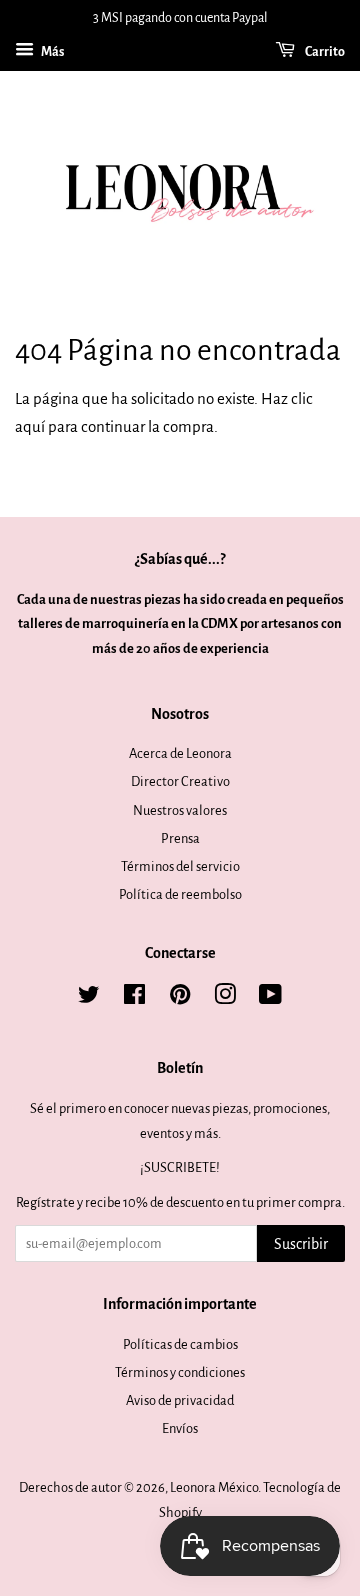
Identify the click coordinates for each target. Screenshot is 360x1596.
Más (51, 52)
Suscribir (301, 1244)
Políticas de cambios (180, 1344)
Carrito (324, 52)
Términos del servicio (180, 866)
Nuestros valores (180, 810)
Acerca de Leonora (180, 753)
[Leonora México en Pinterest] (180, 998)
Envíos (180, 1428)
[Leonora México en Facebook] (134, 998)
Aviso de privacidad (180, 1400)
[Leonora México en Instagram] (225, 998)
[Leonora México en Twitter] (89, 998)
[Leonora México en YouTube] (270, 998)
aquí (30, 426)
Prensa (180, 838)
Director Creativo (180, 781)
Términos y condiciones (180, 1372)
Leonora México (214, 1487)
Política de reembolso (180, 894)
